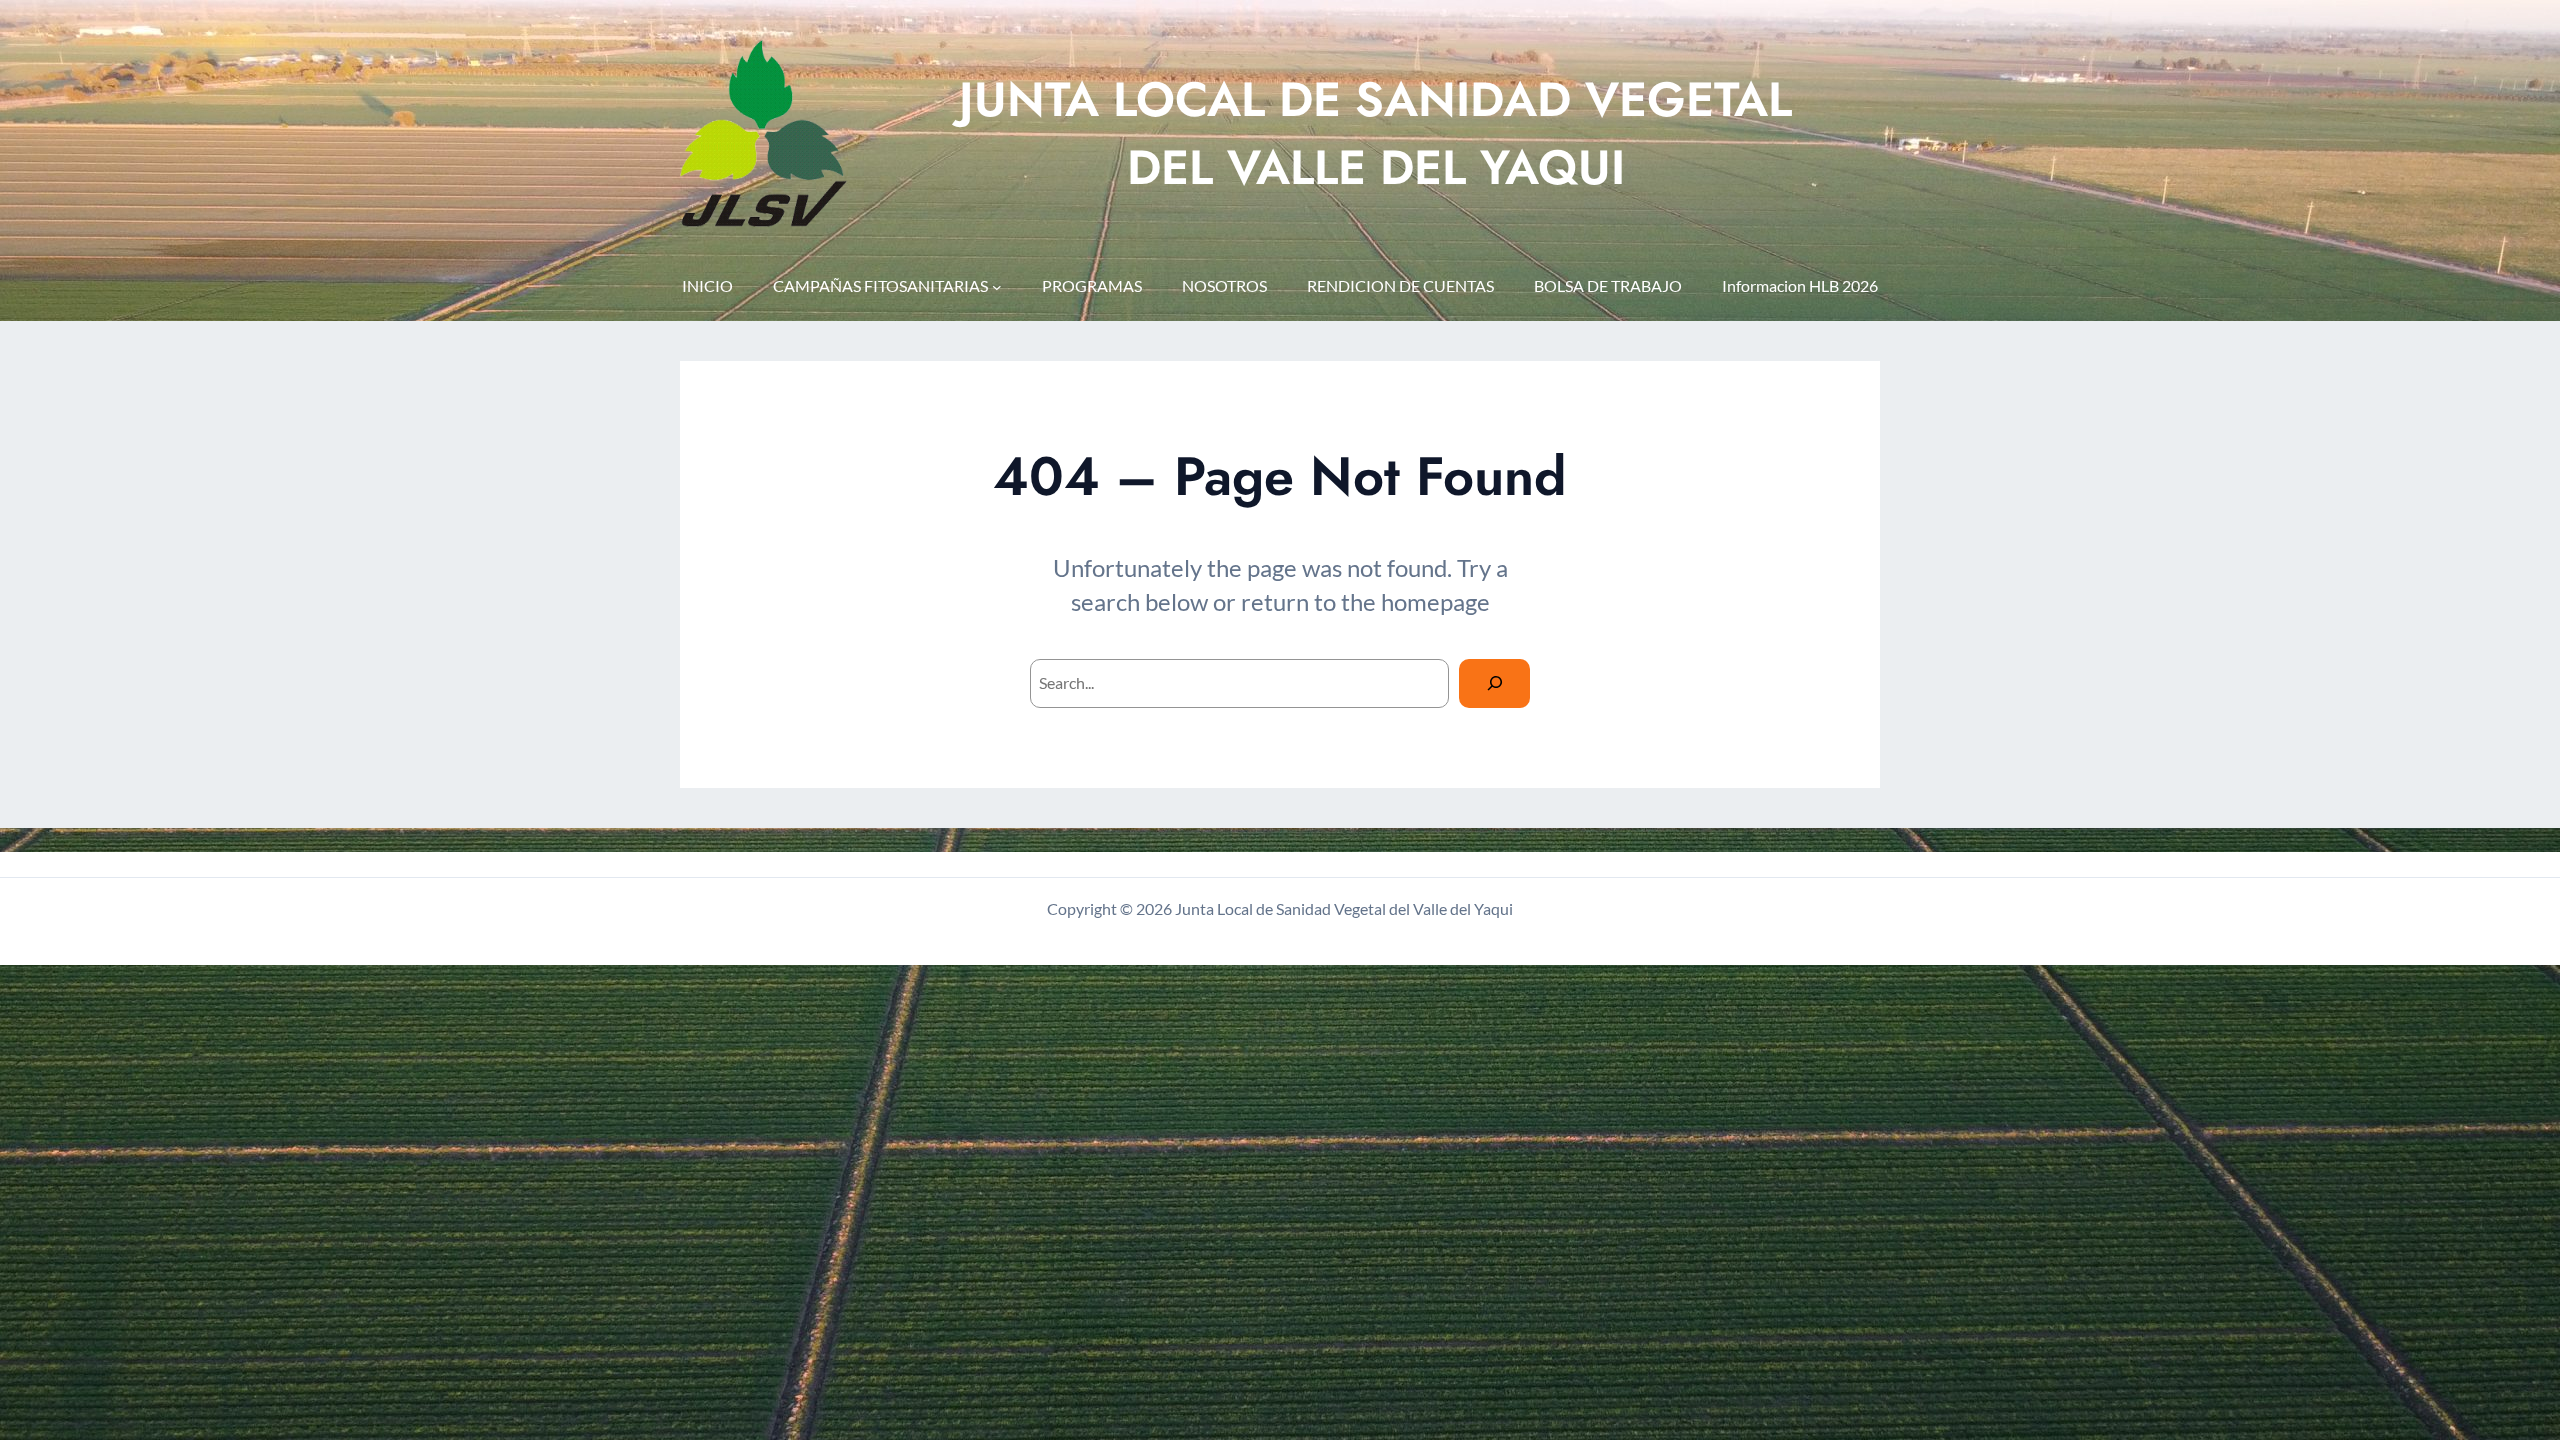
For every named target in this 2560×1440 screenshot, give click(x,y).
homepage (1435, 601)
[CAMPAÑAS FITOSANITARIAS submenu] (997, 287)
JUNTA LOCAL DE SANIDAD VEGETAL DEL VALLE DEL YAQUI (1375, 133)
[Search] (1494, 683)
